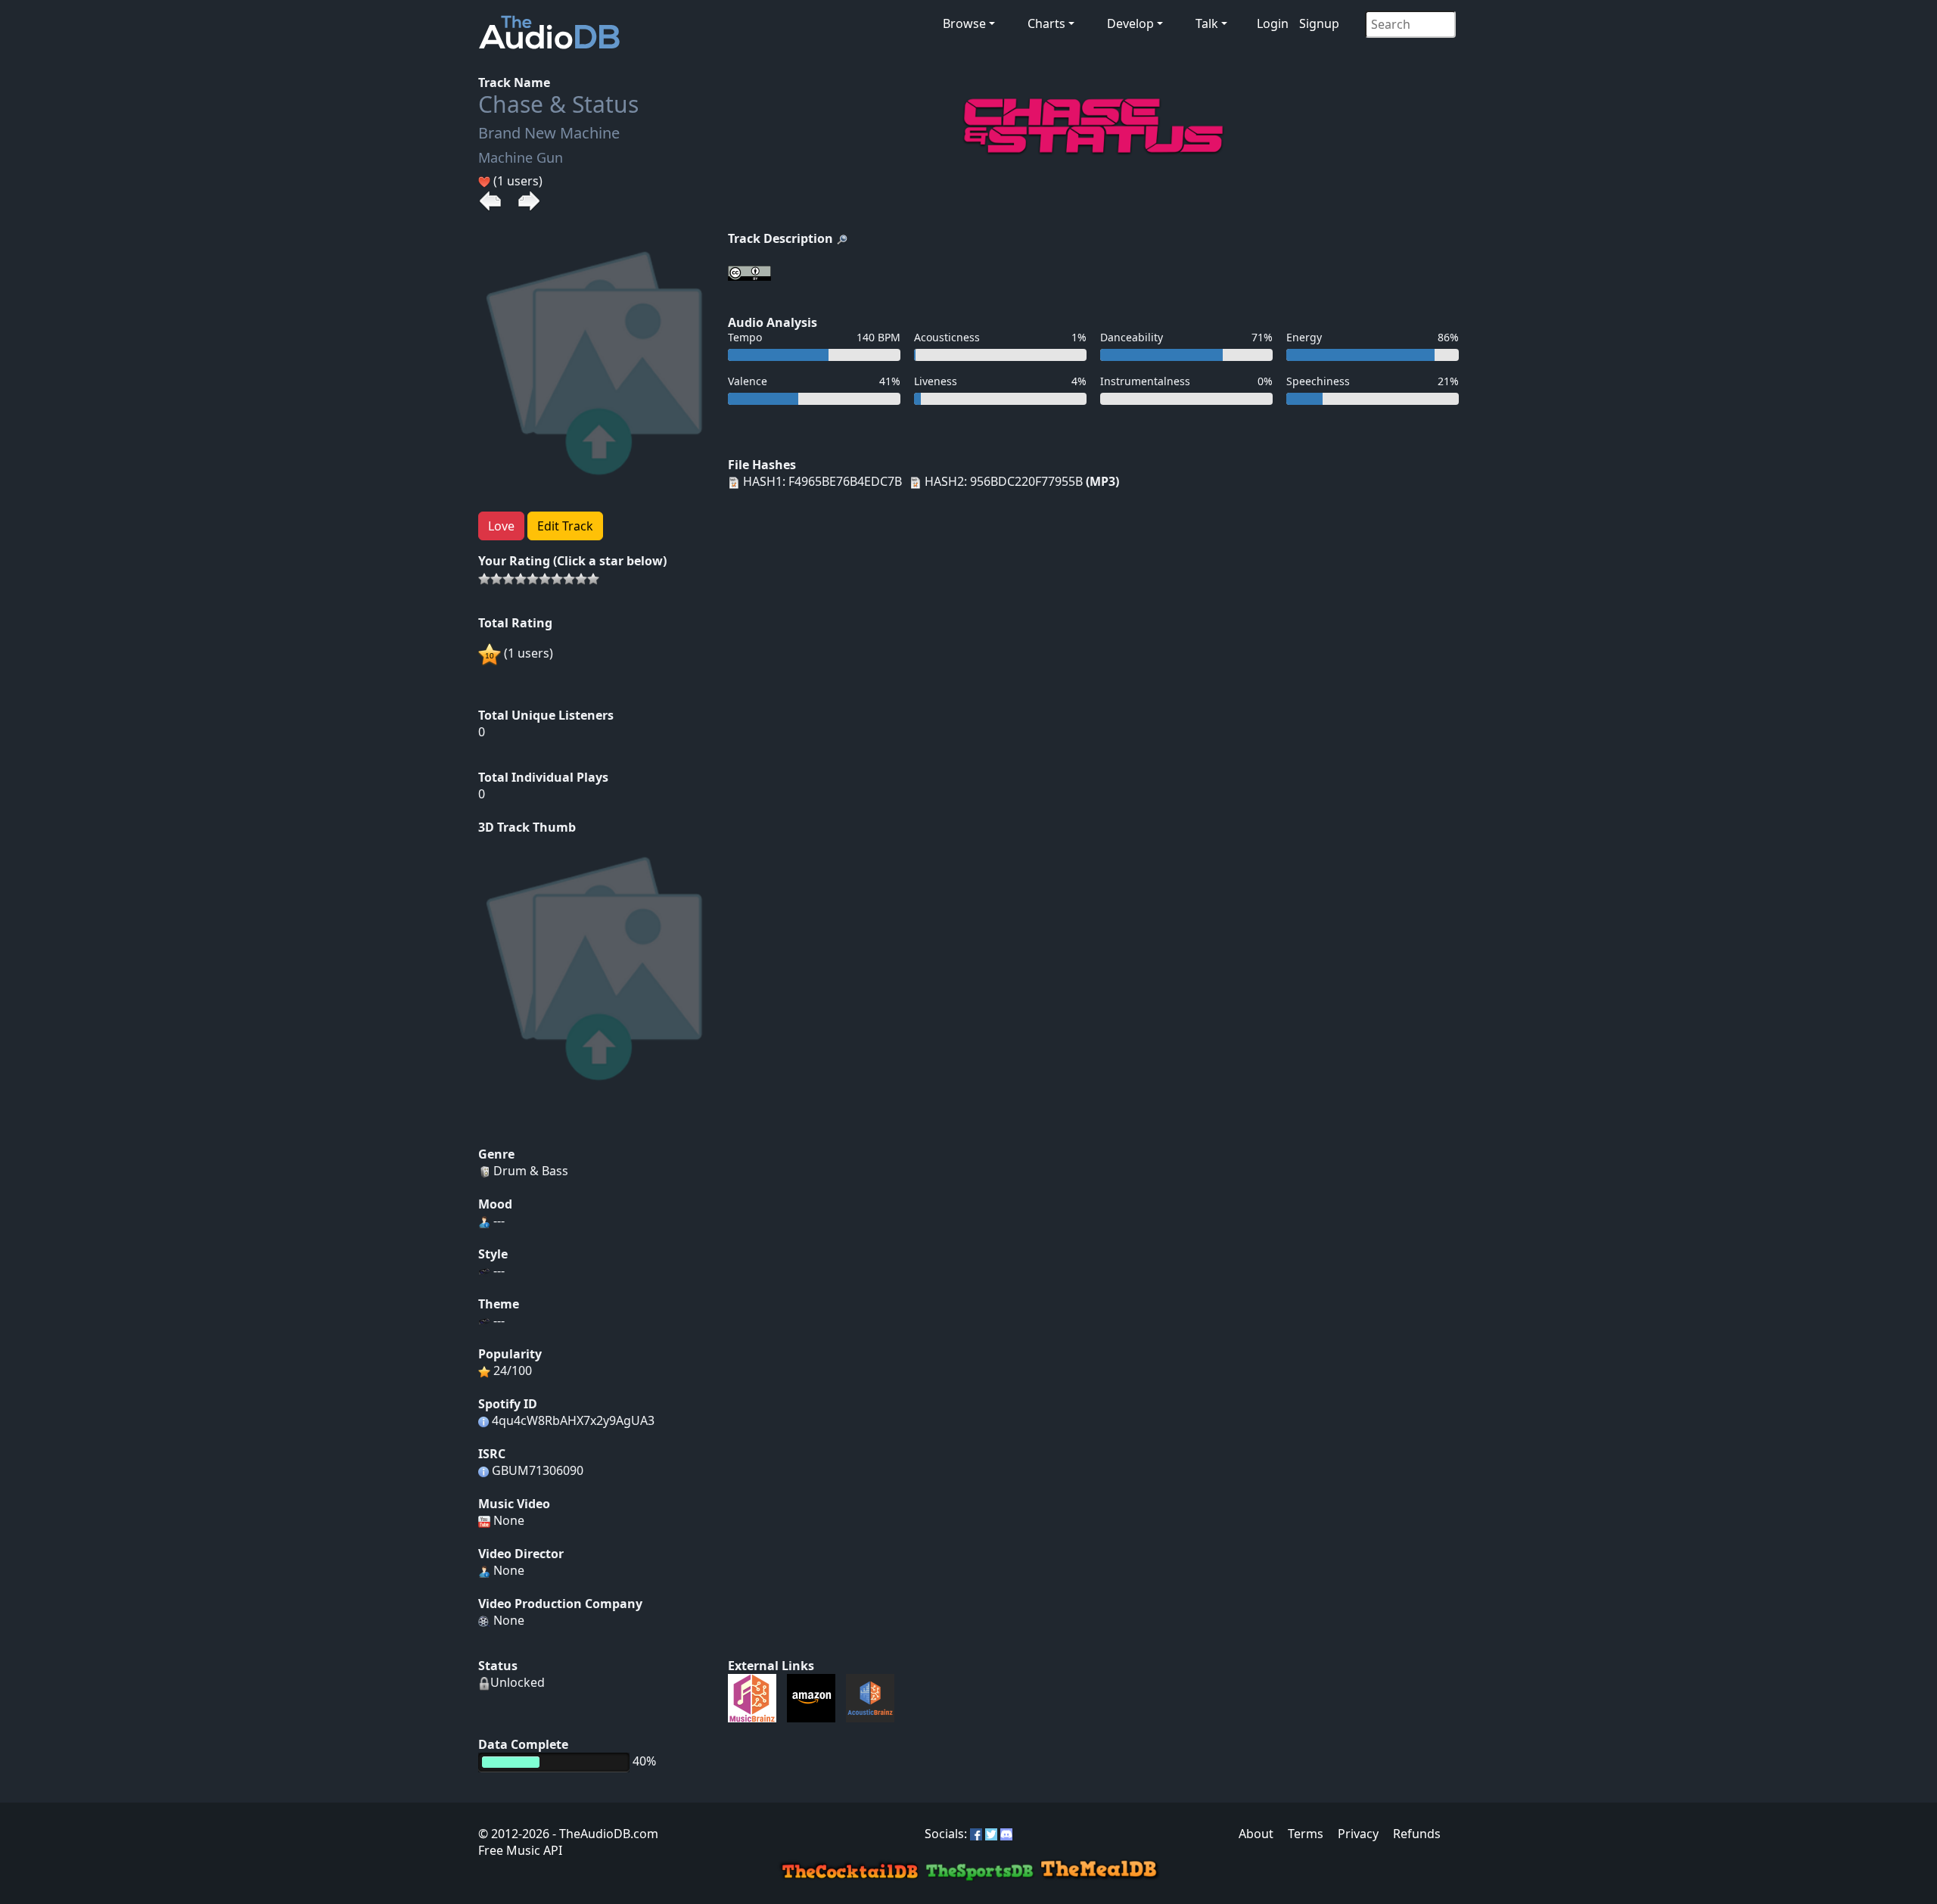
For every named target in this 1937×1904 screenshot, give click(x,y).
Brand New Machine (549, 133)
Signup (1319, 23)
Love (501, 526)
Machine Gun (521, 157)
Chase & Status (558, 104)
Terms (1306, 1834)
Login (1273, 23)
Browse (964, 23)
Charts (1046, 23)
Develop (1130, 23)
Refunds (1417, 1834)
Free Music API (520, 1850)
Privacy (1358, 1834)
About (1256, 1834)
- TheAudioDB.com (604, 1834)
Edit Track (565, 526)
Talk (1207, 23)
